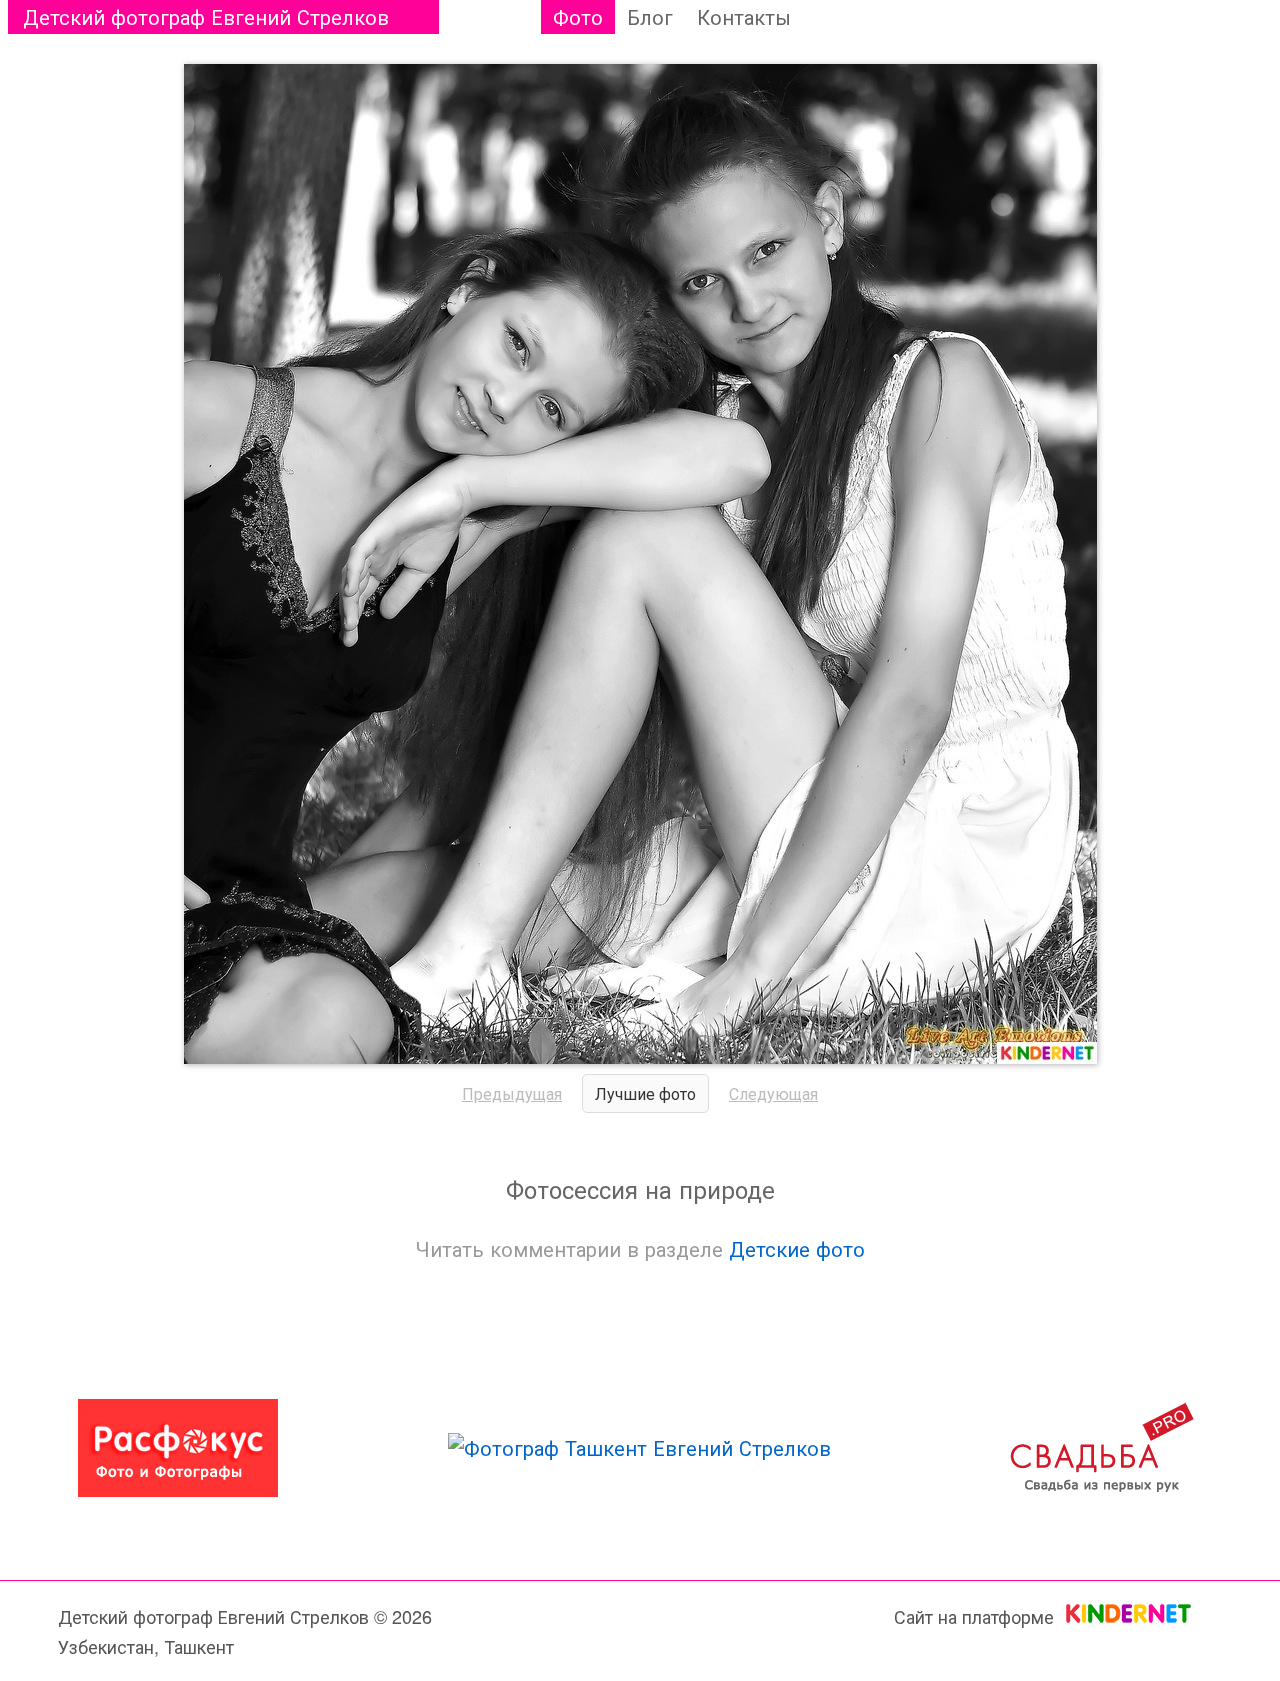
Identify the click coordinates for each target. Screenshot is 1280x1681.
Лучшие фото (645, 1093)
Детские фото (797, 1248)
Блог (650, 16)
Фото (578, 16)
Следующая (773, 1093)
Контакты (744, 16)
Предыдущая (512, 1093)
